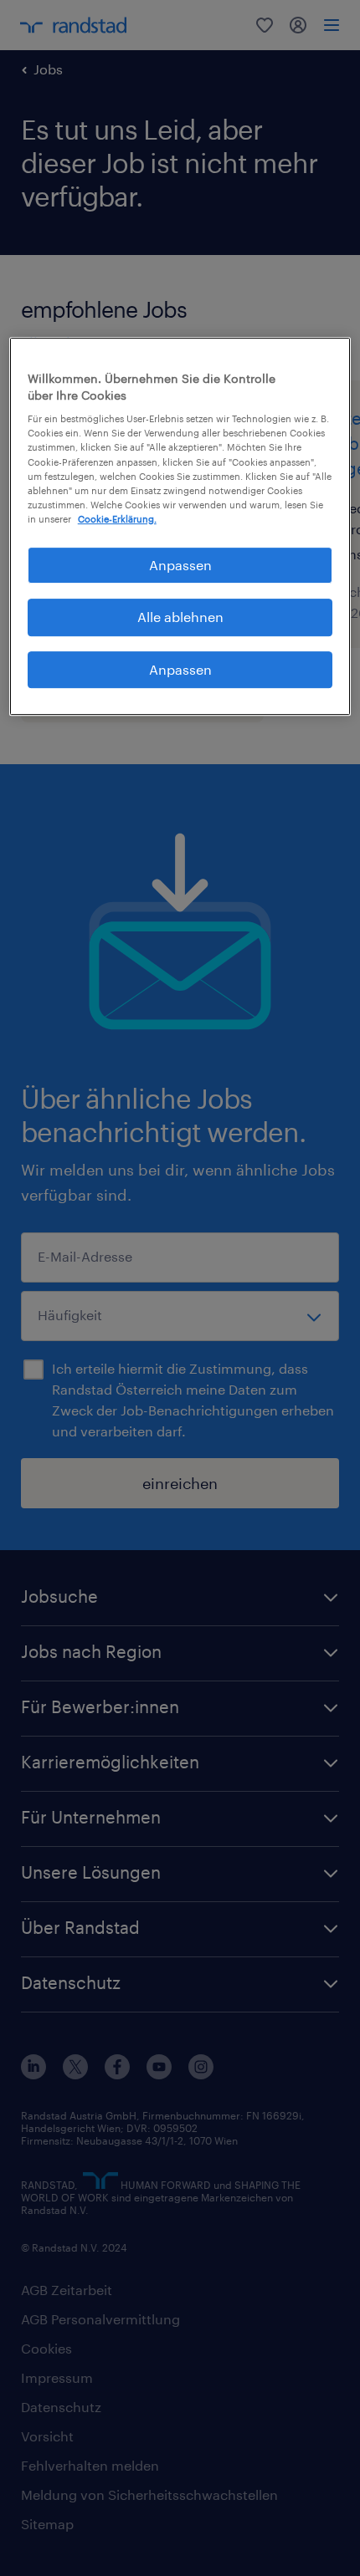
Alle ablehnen (180, 617)
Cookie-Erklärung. (117, 519)
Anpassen (180, 565)
